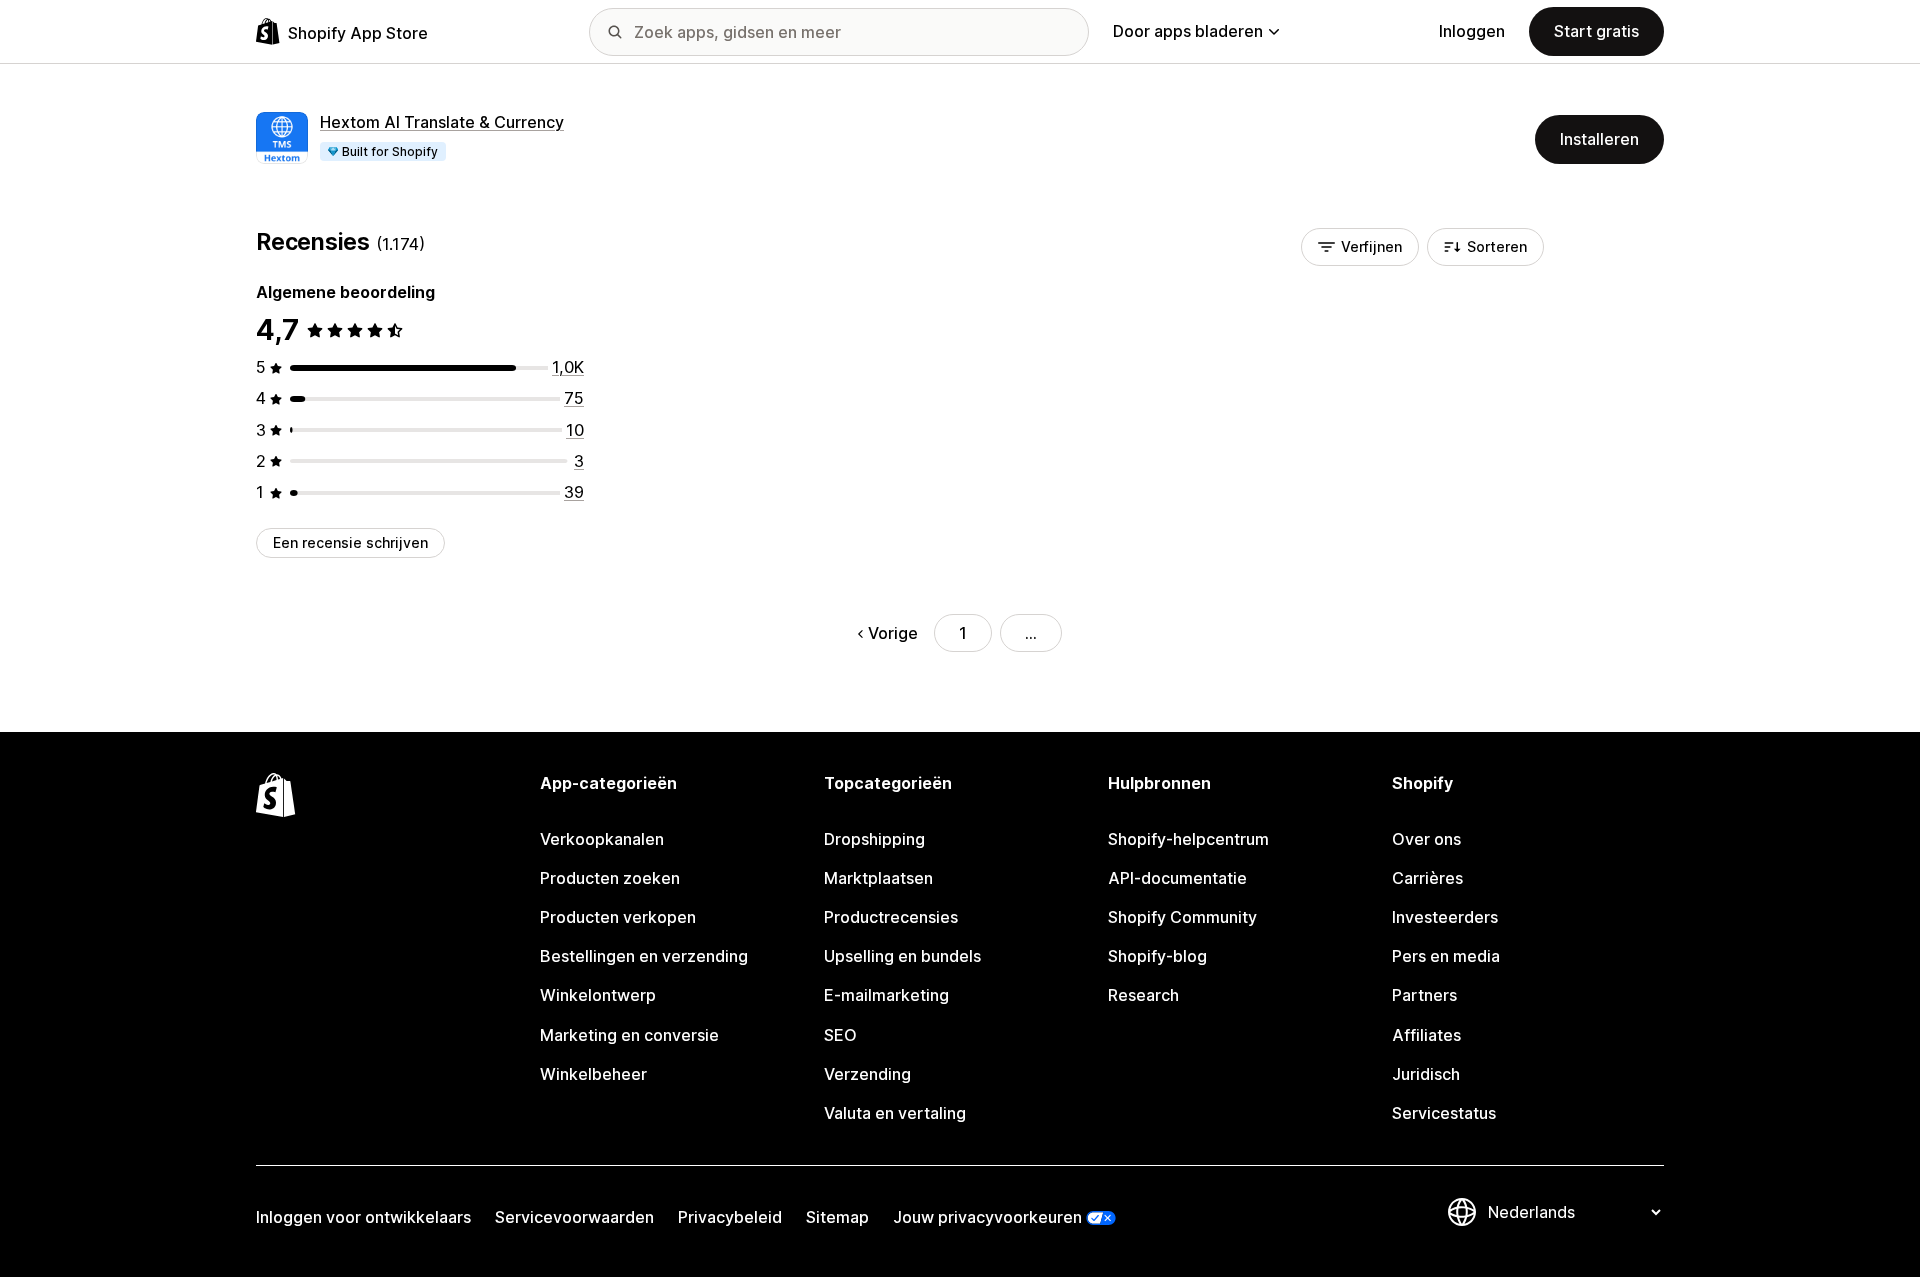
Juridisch (1426, 1074)
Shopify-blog (1157, 956)
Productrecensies (891, 917)
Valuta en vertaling (895, 1113)
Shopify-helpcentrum (1188, 839)
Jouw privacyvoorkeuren (987, 1217)
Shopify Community (1182, 917)
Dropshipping (874, 839)
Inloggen (1472, 31)
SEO (840, 1035)
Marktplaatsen (878, 878)
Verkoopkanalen (602, 839)
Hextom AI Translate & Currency (442, 122)
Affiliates (1426, 1035)
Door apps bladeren (1188, 31)
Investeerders (1445, 917)
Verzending (867, 1074)
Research (1143, 995)
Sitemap (837, 1217)
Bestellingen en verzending (644, 956)
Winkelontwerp (598, 995)
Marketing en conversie (629, 1035)
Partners (1424, 995)
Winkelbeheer (593, 1074)
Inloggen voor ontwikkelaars (363, 1217)
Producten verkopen (618, 917)
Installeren (1599, 139)
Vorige (893, 633)
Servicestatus (1444, 1113)
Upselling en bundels (902, 956)
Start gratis (1596, 31)
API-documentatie (1177, 878)
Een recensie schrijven (350, 542)
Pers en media (1446, 956)
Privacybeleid (730, 1217)
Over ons (1426, 839)
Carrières (1427, 878)
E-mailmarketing (886, 995)
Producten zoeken (610, 878)
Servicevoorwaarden (574, 1217)
